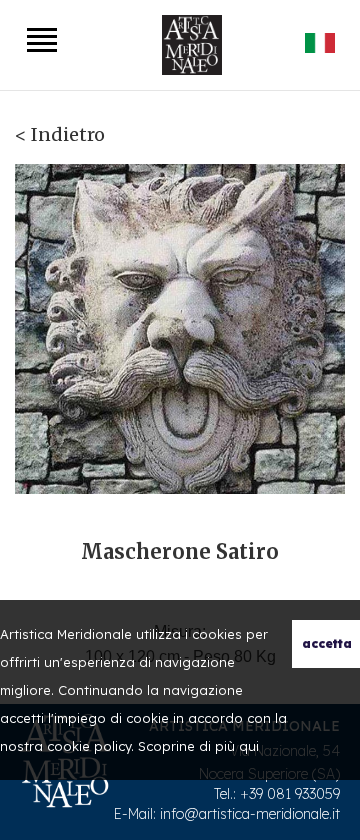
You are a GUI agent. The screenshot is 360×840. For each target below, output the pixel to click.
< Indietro (60, 134)
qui (249, 746)
